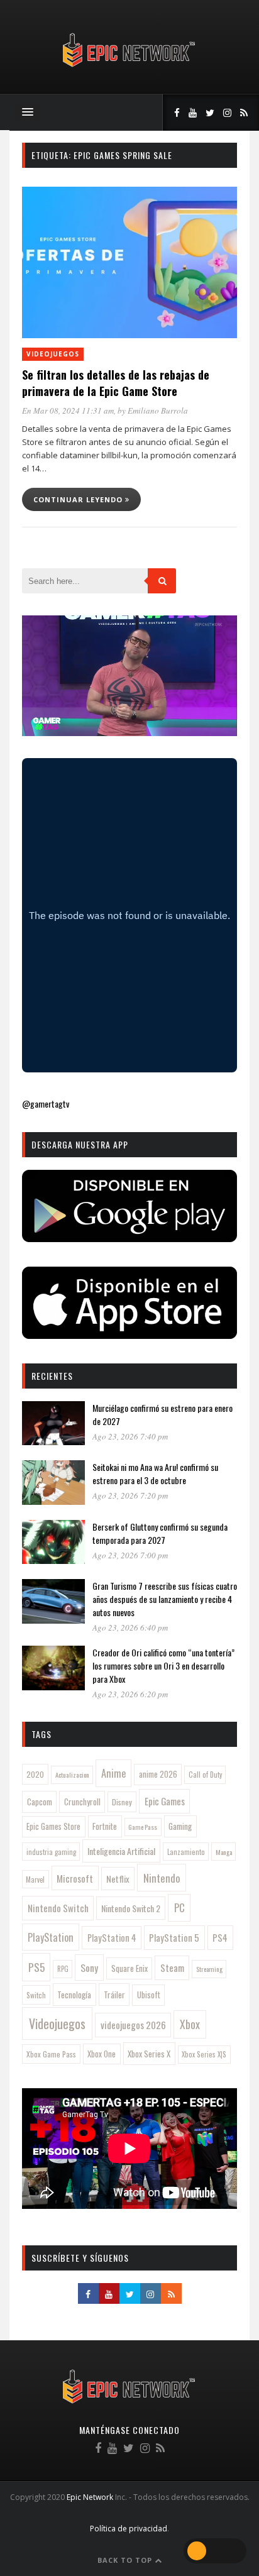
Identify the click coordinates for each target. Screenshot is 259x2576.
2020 (35, 1774)
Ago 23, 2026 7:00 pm (130, 1555)
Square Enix (129, 1968)
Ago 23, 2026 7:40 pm (130, 1436)
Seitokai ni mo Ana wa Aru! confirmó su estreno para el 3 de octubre (155, 1473)
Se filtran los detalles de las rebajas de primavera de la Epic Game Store (116, 383)
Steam (172, 1968)
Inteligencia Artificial (121, 1851)
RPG (63, 1969)
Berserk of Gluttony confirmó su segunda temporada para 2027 (160, 1533)
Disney (122, 1802)
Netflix (118, 1879)
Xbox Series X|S (204, 2054)
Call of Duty (205, 1775)
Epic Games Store (53, 1826)
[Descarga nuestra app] (129, 1238)
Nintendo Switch (58, 1908)
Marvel (35, 1880)
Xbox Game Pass (51, 2054)
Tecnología (74, 1995)
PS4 (220, 1937)
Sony (89, 1968)
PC (179, 1907)
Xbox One (102, 2054)
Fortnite (105, 1826)
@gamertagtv (46, 1104)
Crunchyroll (82, 1802)
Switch (36, 1995)
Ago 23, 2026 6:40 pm (130, 1627)
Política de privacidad (129, 2529)
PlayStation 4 (112, 1938)
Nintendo (162, 1878)
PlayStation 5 (174, 1937)
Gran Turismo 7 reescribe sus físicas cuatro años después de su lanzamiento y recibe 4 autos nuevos (165, 1599)
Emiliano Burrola (158, 410)
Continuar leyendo (79, 499)
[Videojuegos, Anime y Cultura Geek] (130, 68)
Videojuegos (53, 354)
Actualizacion (72, 1775)
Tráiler (114, 1995)
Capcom (40, 1802)
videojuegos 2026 (133, 2025)
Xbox (190, 2024)
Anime (113, 1773)
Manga (224, 1852)
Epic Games (165, 1801)
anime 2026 (158, 1774)
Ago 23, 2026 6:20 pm (130, 1694)
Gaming (180, 1826)
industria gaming (51, 1852)
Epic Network (90, 2497)
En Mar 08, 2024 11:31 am (68, 410)
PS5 (36, 1967)
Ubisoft (149, 1995)
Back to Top (126, 2560)
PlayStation (51, 1937)
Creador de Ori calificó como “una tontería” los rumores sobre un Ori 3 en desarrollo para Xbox (163, 1665)
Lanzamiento (186, 1852)
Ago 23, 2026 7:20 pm (130, 1495)
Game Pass (143, 1827)
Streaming (209, 1969)
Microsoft (75, 1878)
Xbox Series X (149, 2054)
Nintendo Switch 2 (131, 1908)
